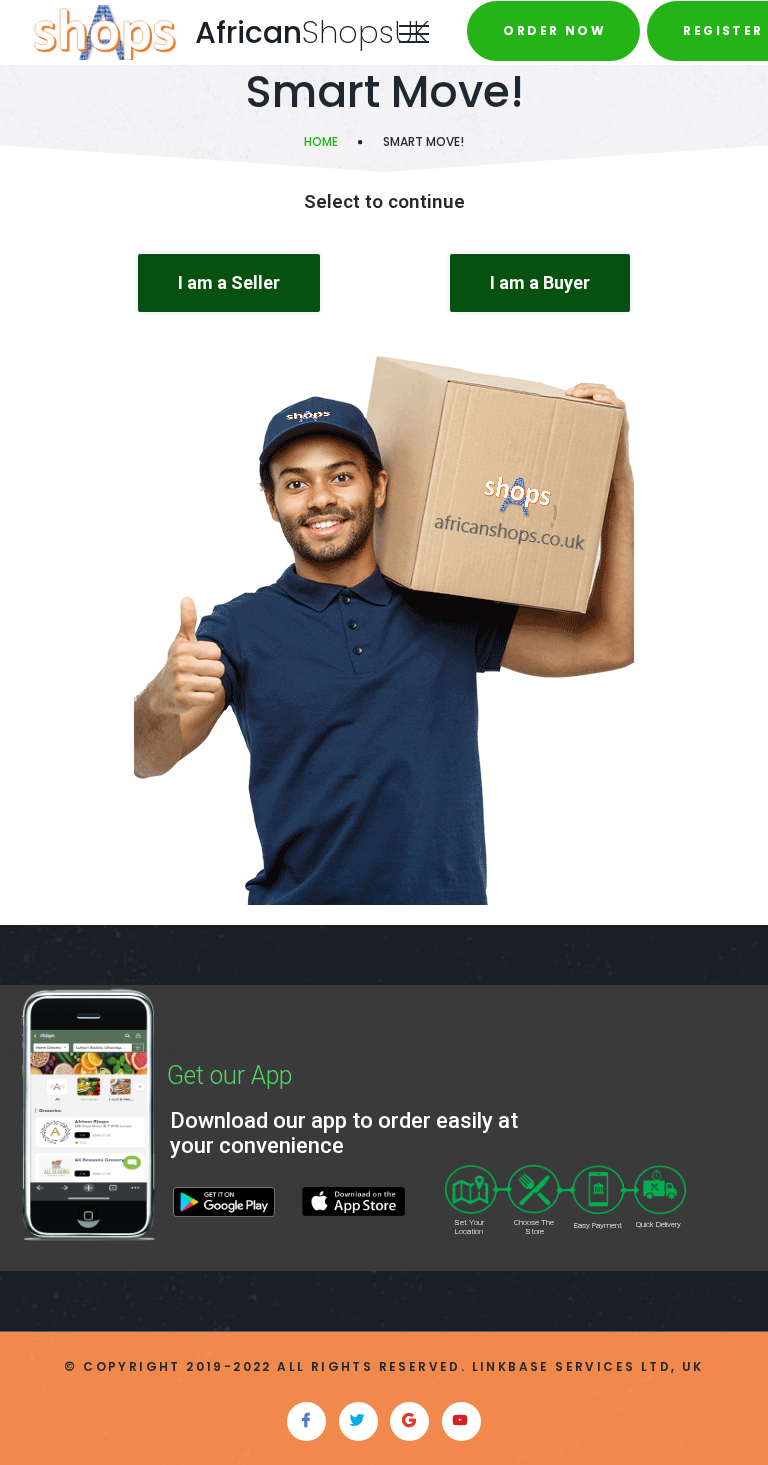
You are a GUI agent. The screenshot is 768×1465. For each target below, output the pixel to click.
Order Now (554, 30)
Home (321, 141)
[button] (229, 283)
